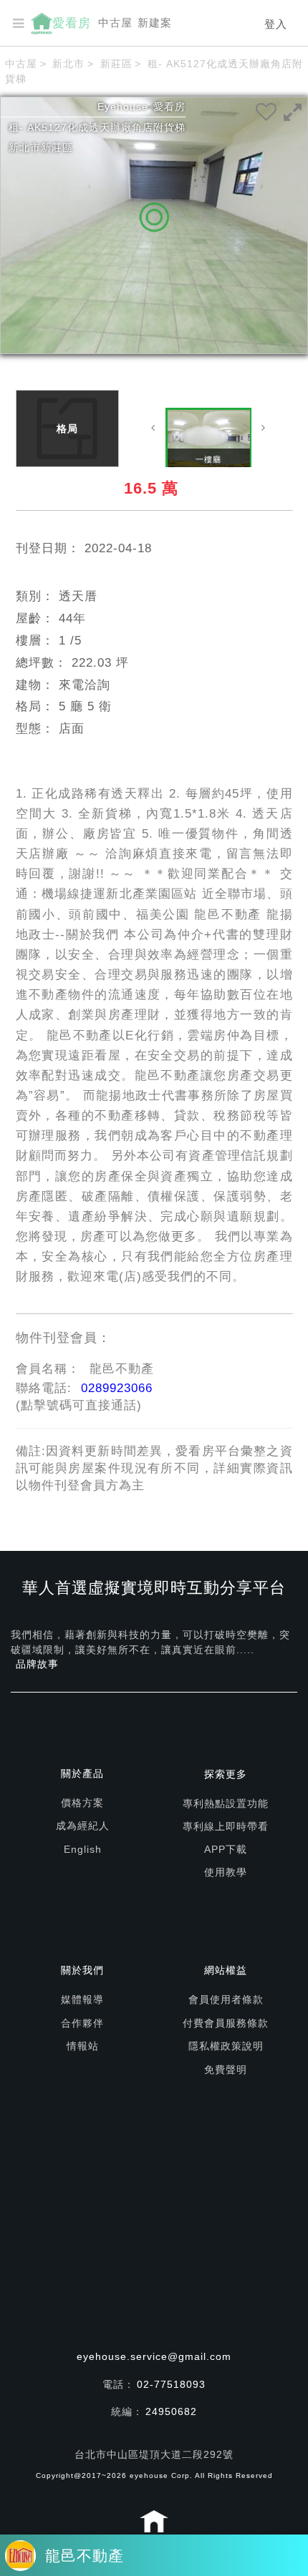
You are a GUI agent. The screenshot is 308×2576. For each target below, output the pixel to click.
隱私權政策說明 (226, 2046)
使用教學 (226, 1872)
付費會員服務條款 (226, 2023)
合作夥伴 (82, 2023)
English (83, 1849)
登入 (276, 24)
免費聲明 (226, 2070)
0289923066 (117, 1388)
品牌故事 (37, 1664)
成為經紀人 (83, 1826)
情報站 (83, 2046)
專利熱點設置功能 (226, 1803)
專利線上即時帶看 (226, 1826)
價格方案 (82, 1803)
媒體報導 (82, 1999)
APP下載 (226, 1849)
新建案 (155, 23)
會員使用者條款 (226, 1999)
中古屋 (115, 23)
